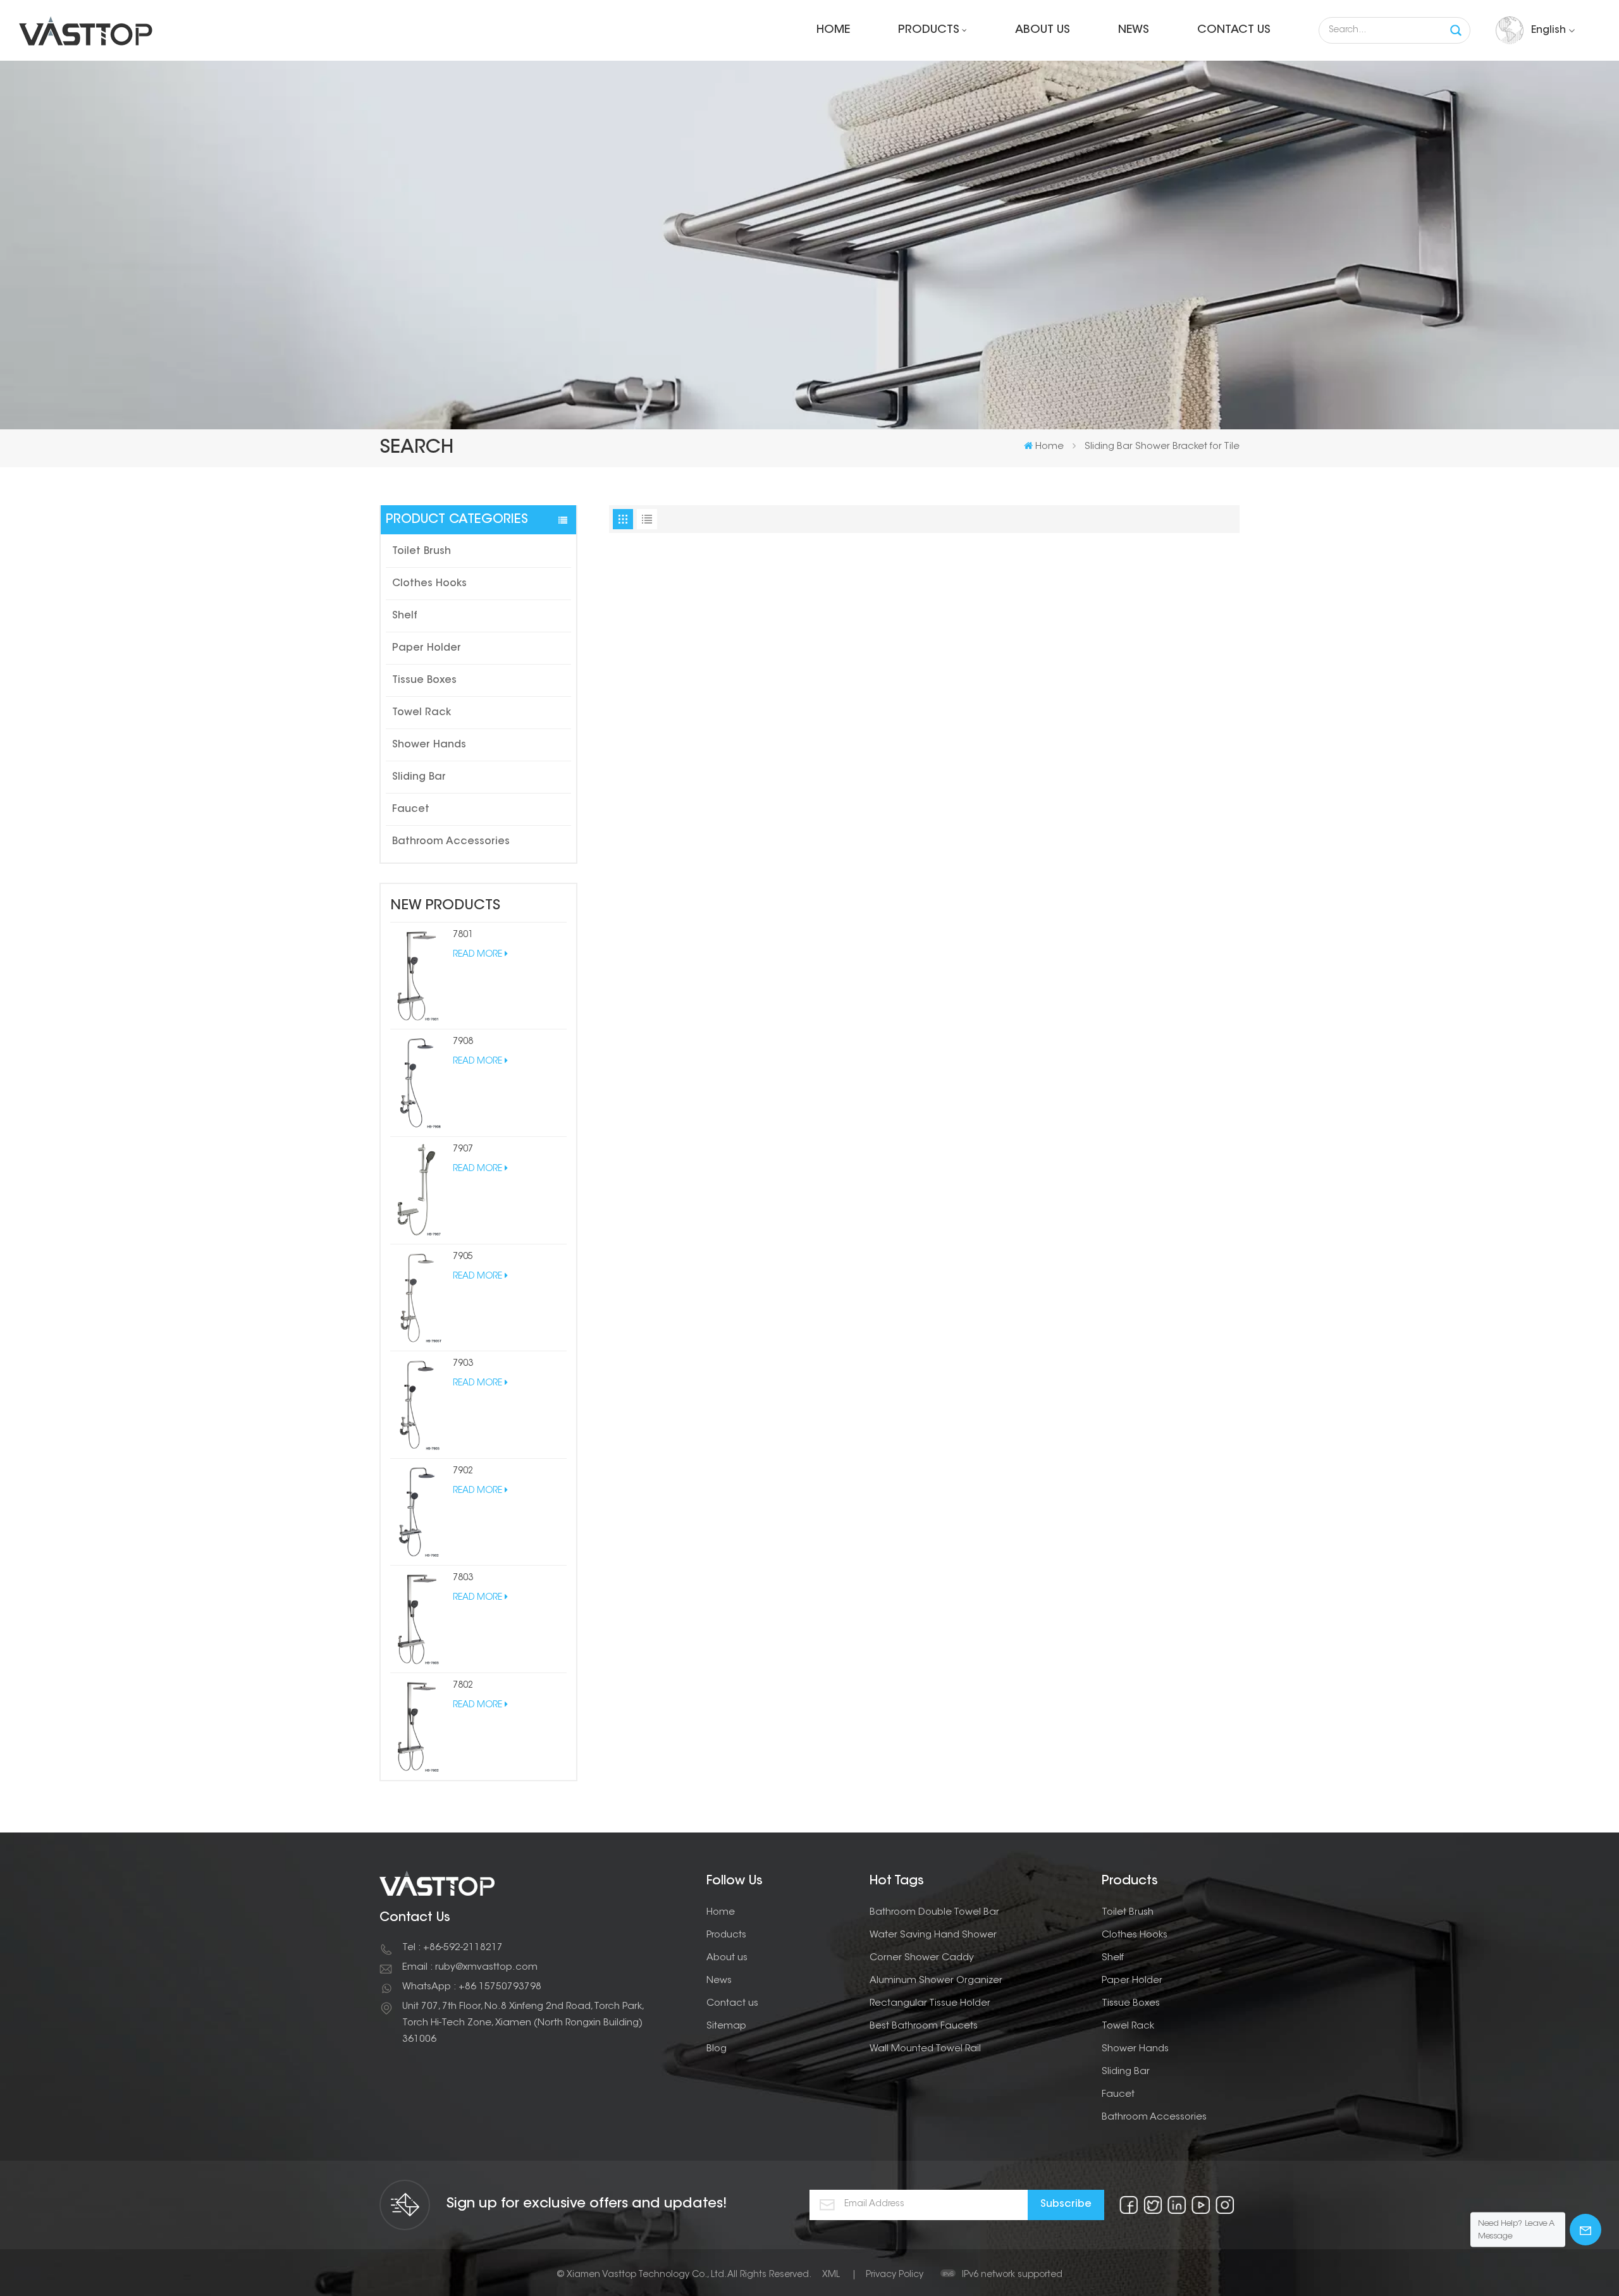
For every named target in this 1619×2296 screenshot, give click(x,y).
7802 (463, 1686)
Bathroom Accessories (451, 842)
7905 (463, 1257)
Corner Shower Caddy (922, 1958)
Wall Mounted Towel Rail (925, 2049)
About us (1043, 30)
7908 (463, 1042)
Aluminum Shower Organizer (936, 1981)
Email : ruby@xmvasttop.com (470, 1968)
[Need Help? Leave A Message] (1585, 2230)
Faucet (411, 809)
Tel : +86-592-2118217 (452, 1948)
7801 (463, 935)
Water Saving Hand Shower (933, 1935)
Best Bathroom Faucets (924, 2026)
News (1134, 30)
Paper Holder (427, 648)
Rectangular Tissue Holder (930, 2004)
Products (929, 30)
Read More (477, 955)
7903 (463, 1364)
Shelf (405, 616)
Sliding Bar (419, 777)
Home (833, 30)
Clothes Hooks (429, 584)
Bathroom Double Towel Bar (934, 1912)
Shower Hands (429, 745)
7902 (463, 1471)
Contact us (1234, 30)
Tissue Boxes (424, 680)
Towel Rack (422, 713)
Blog (717, 2049)
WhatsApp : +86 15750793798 (472, 1987)
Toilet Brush (422, 551)
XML (831, 2275)
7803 (463, 1578)
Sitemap (726, 2026)
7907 (463, 1150)
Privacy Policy (895, 2275)
